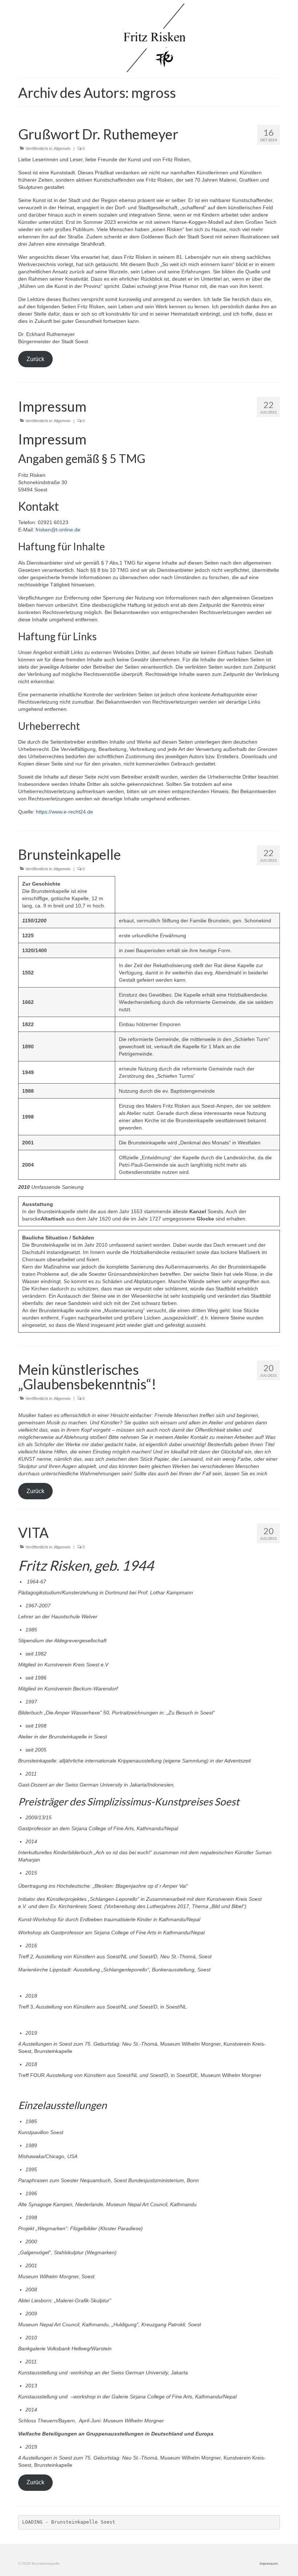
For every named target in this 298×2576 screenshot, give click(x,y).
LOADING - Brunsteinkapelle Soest (69, 2522)
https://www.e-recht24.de (65, 812)
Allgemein (62, 149)
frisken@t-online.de (58, 530)
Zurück (35, 359)
